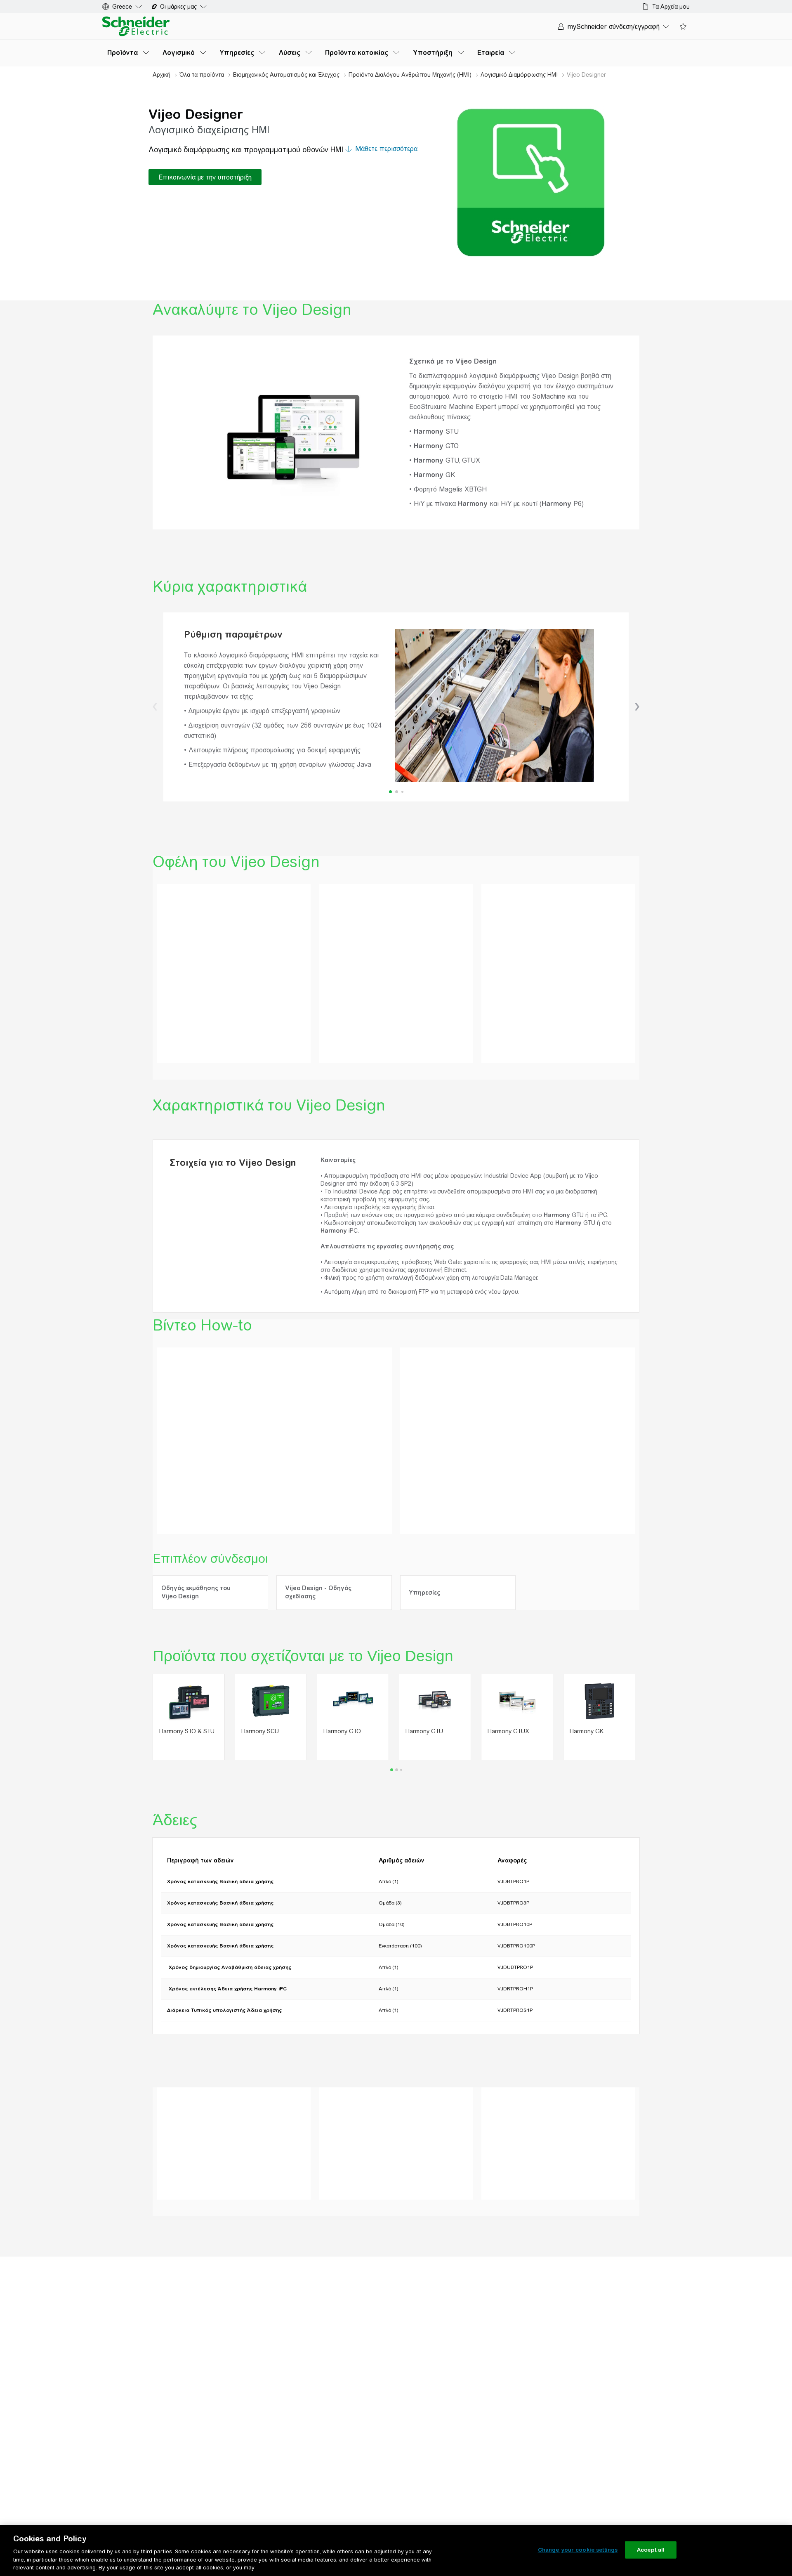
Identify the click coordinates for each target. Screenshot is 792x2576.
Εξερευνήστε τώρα (356, 2170)
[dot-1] (397, 792)
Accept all (651, 2550)
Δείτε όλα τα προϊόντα (524, 2152)
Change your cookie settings (578, 2550)
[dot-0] (390, 792)
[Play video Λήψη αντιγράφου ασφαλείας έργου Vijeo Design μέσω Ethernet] (518, 1414)
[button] (155, 707)
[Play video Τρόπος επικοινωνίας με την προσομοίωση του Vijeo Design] (274, 1414)
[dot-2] (402, 792)
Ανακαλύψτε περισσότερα (204, 2184)
